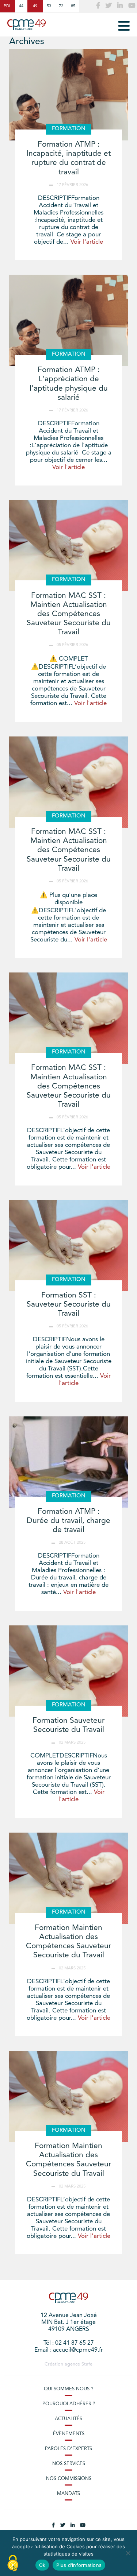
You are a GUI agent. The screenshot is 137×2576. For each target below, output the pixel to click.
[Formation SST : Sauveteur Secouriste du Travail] (68, 1246)
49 (35, 6)
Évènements (69, 2434)
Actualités (68, 2419)
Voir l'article (87, 242)
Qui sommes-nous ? (68, 2389)
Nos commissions (69, 2479)
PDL (7, 6)
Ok (42, 2565)
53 (49, 6)
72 (61, 6)
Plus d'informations (79, 2565)
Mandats (68, 2494)
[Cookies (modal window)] (13, 2564)
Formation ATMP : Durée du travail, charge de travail (68, 1521)
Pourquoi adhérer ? (69, 2404)
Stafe (87, 2364)
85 (73, 6)
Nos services (69, 2464)
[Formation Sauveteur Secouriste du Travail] (68, 1671)
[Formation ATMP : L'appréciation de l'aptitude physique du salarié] (68, 320)
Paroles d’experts (68, 2449)
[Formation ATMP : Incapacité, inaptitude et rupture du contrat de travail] (68, 95)
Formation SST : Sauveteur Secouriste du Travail (69, 1305)
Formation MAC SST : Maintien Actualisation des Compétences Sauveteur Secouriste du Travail (69, 614)
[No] (128, 2553)
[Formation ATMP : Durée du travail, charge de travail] (68, 1462)
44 (21, 6)
